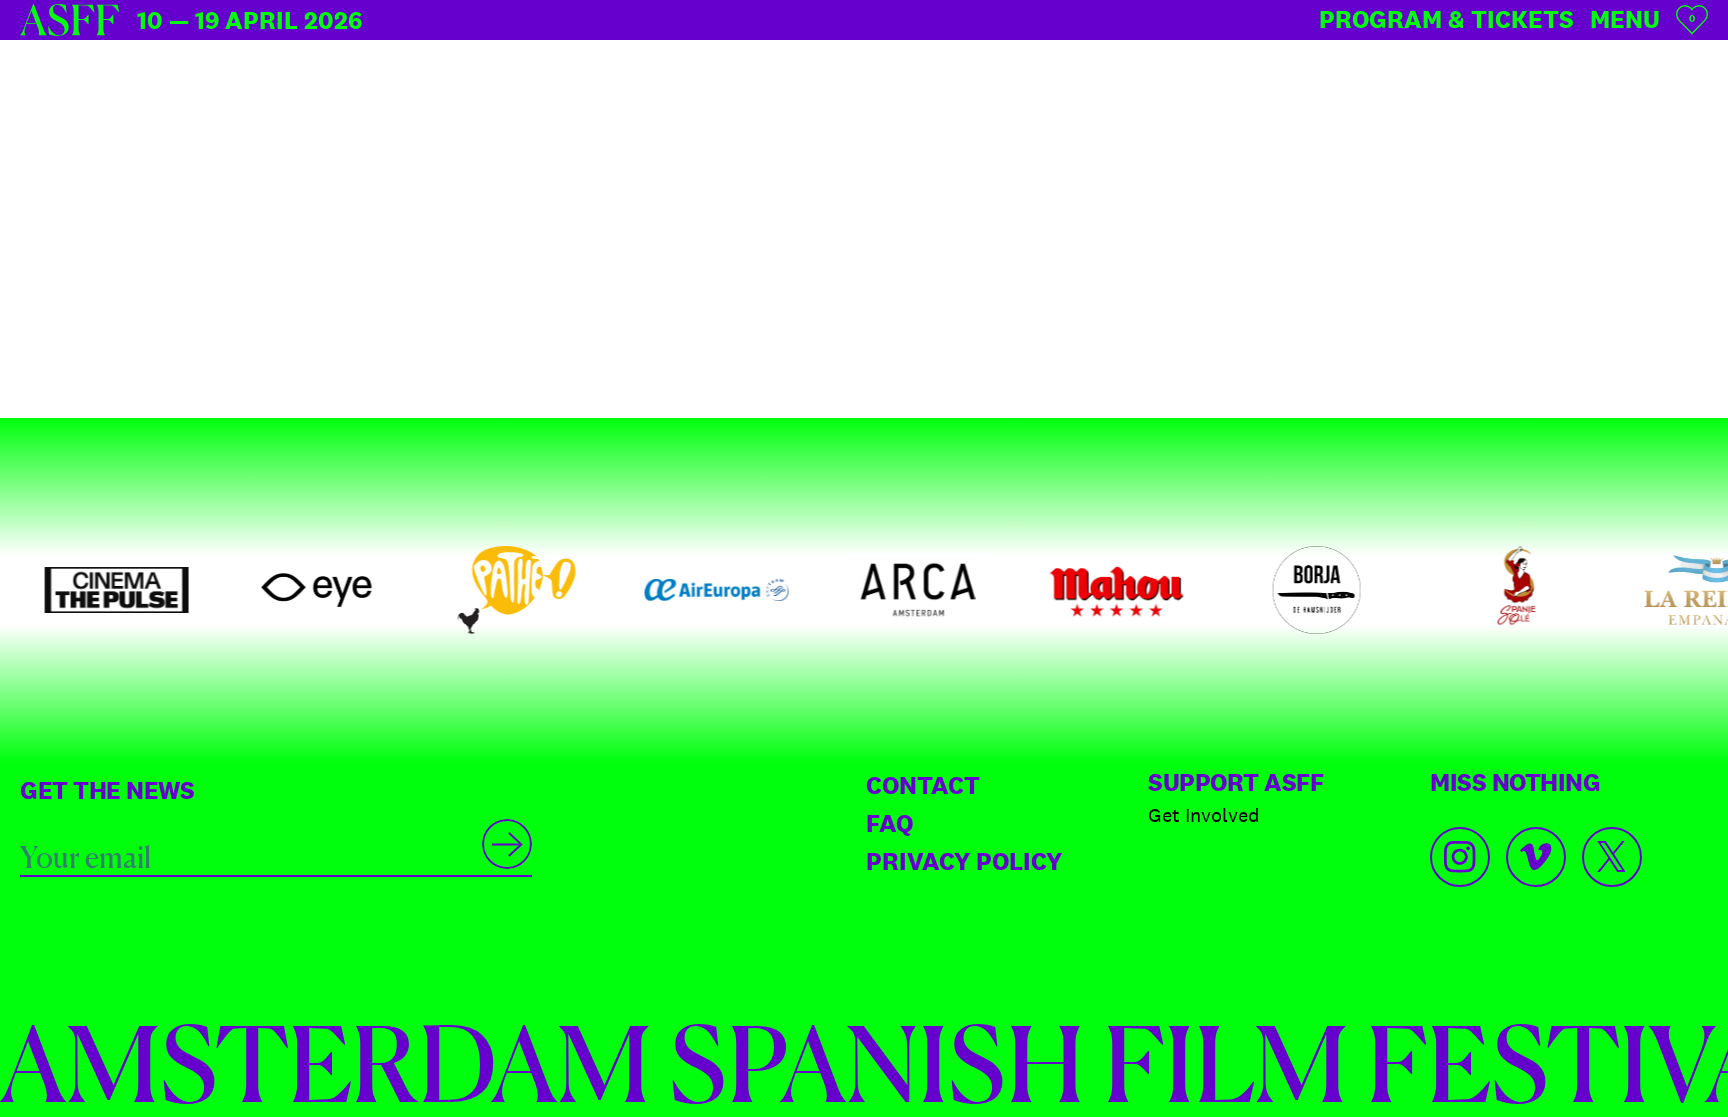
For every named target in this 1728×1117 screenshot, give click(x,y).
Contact (923, 785)
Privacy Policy (964, 861)
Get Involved (1204, 815)
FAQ (889, 823)
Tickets (1446, 19)
